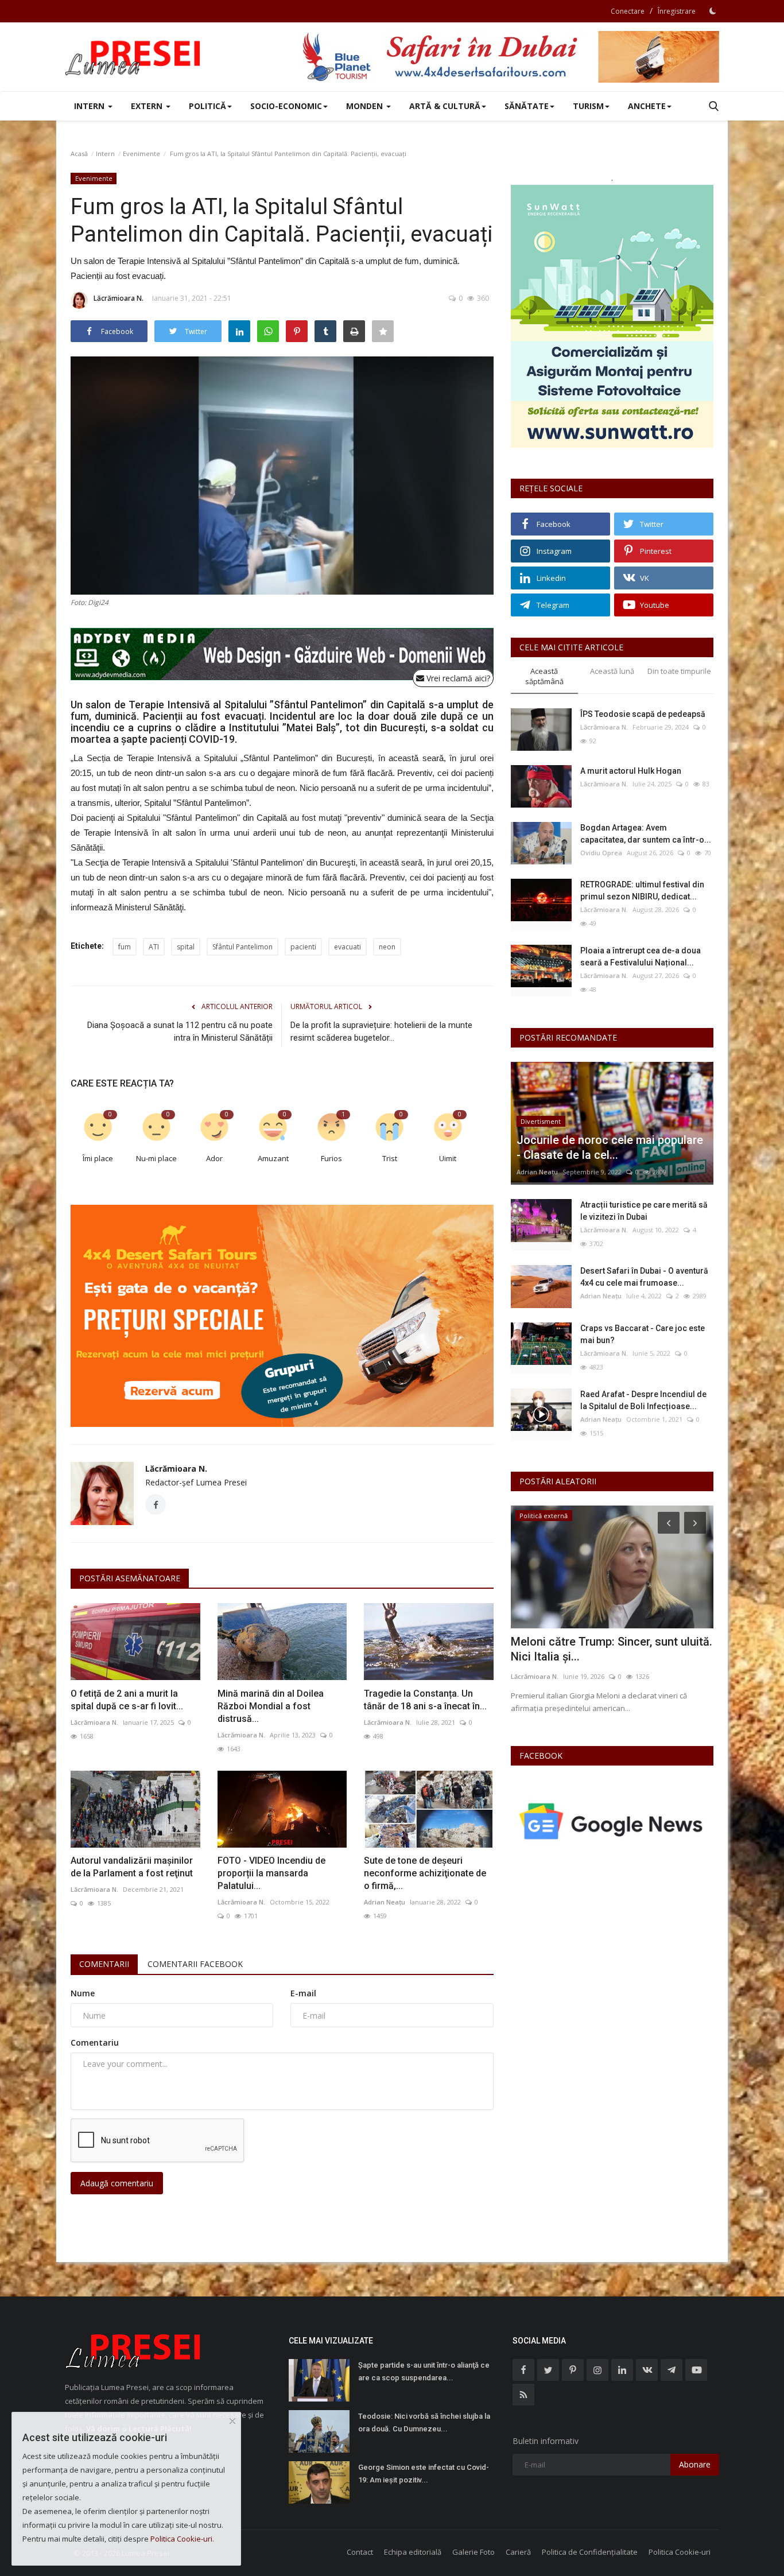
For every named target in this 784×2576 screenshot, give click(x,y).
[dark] (713, 11)
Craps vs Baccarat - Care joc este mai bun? (643, 1334)
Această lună (612, 671)
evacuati (348, 947)
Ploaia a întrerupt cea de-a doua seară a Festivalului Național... (641, 957)
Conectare (628, 11)
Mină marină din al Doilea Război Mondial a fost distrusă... (271, 1706)
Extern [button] (148, 106)
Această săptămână (544, 676)
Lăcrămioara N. (119, 298)
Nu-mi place (156, 1158)
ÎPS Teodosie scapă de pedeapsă (643, 714)
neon (387, 947)
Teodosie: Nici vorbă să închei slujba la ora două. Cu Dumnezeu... (424, 2422)
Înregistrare (677, 11)
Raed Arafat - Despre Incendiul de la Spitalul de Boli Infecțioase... (643, 1400)
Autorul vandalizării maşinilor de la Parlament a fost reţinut (132, 1867)
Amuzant (273, 1158)
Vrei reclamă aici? (457, 678)
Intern (105, 154)
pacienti (303, 947)
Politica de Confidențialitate (590, 2552)
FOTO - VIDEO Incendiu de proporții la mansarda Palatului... (271, 1873)
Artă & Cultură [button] (445, 106)
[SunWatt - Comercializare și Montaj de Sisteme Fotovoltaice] (612, 316)
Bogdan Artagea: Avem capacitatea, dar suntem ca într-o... (646, 834)
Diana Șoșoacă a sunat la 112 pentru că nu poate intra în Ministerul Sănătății (180, 1031)
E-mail (303, 1993)
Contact (360, 2552)
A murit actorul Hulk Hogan (631, 771)
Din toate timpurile (679, 671)
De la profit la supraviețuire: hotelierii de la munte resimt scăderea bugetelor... (381, 1031)
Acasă (79, 154)
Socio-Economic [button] (286, 106)
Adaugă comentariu (117, 2183)
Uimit (448, 1158)
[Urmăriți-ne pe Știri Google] (612, 1820)
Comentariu (95, 2042)
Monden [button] (366, 106)
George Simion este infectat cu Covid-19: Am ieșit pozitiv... (424, 2474)
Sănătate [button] (527, 106)
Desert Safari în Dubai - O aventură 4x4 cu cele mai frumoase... (644, 1277)
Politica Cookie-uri (680, 2552)
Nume (83, 1993)
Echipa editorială (413, 2552)
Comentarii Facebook (195, 1964)
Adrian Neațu (385, 1902)
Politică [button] (207, 106)
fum (125, 947)
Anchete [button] (647, 106)
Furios (331, 1158)
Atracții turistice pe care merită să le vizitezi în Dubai (644, 1211)
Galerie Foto (473, 2552)
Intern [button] (90, 106)
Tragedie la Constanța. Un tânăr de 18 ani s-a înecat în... (425, 1700)
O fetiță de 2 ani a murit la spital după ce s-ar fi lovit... (127, 1700)
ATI (154, 947)
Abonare (695, 2464)
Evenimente (141, 154)
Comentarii (104, 1964)
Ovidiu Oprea (601, 853)
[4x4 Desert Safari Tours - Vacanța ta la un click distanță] (510, 57)
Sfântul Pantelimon (242, 947)
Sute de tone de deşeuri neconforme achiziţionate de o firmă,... (425, 1873)
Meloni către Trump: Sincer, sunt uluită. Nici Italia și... (612, 1649)
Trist (390, 1158)
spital (186, 947)
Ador (214, 1158)
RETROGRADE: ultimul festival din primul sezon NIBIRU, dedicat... (642, 891)
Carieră (518, 2552)
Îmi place (98, 1158)
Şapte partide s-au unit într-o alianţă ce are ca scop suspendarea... (424, 2371)
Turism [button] (588, 106)
